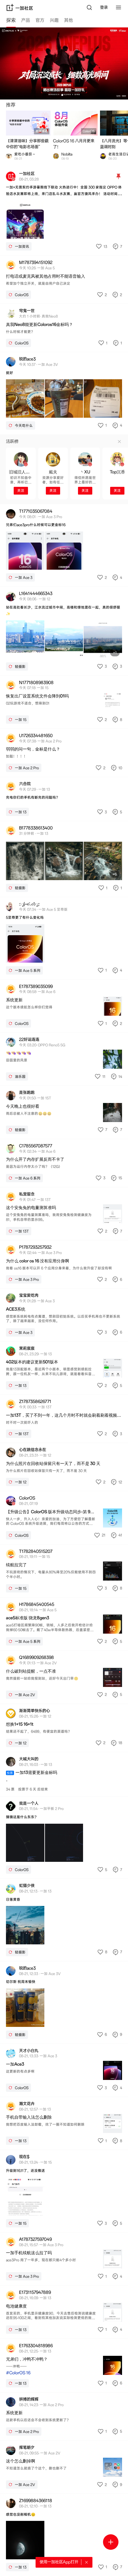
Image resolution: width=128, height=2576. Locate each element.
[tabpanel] (64, 1302)
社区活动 (42, 131)
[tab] (11, 21)
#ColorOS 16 (18, 2373)
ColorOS (89, 131)
